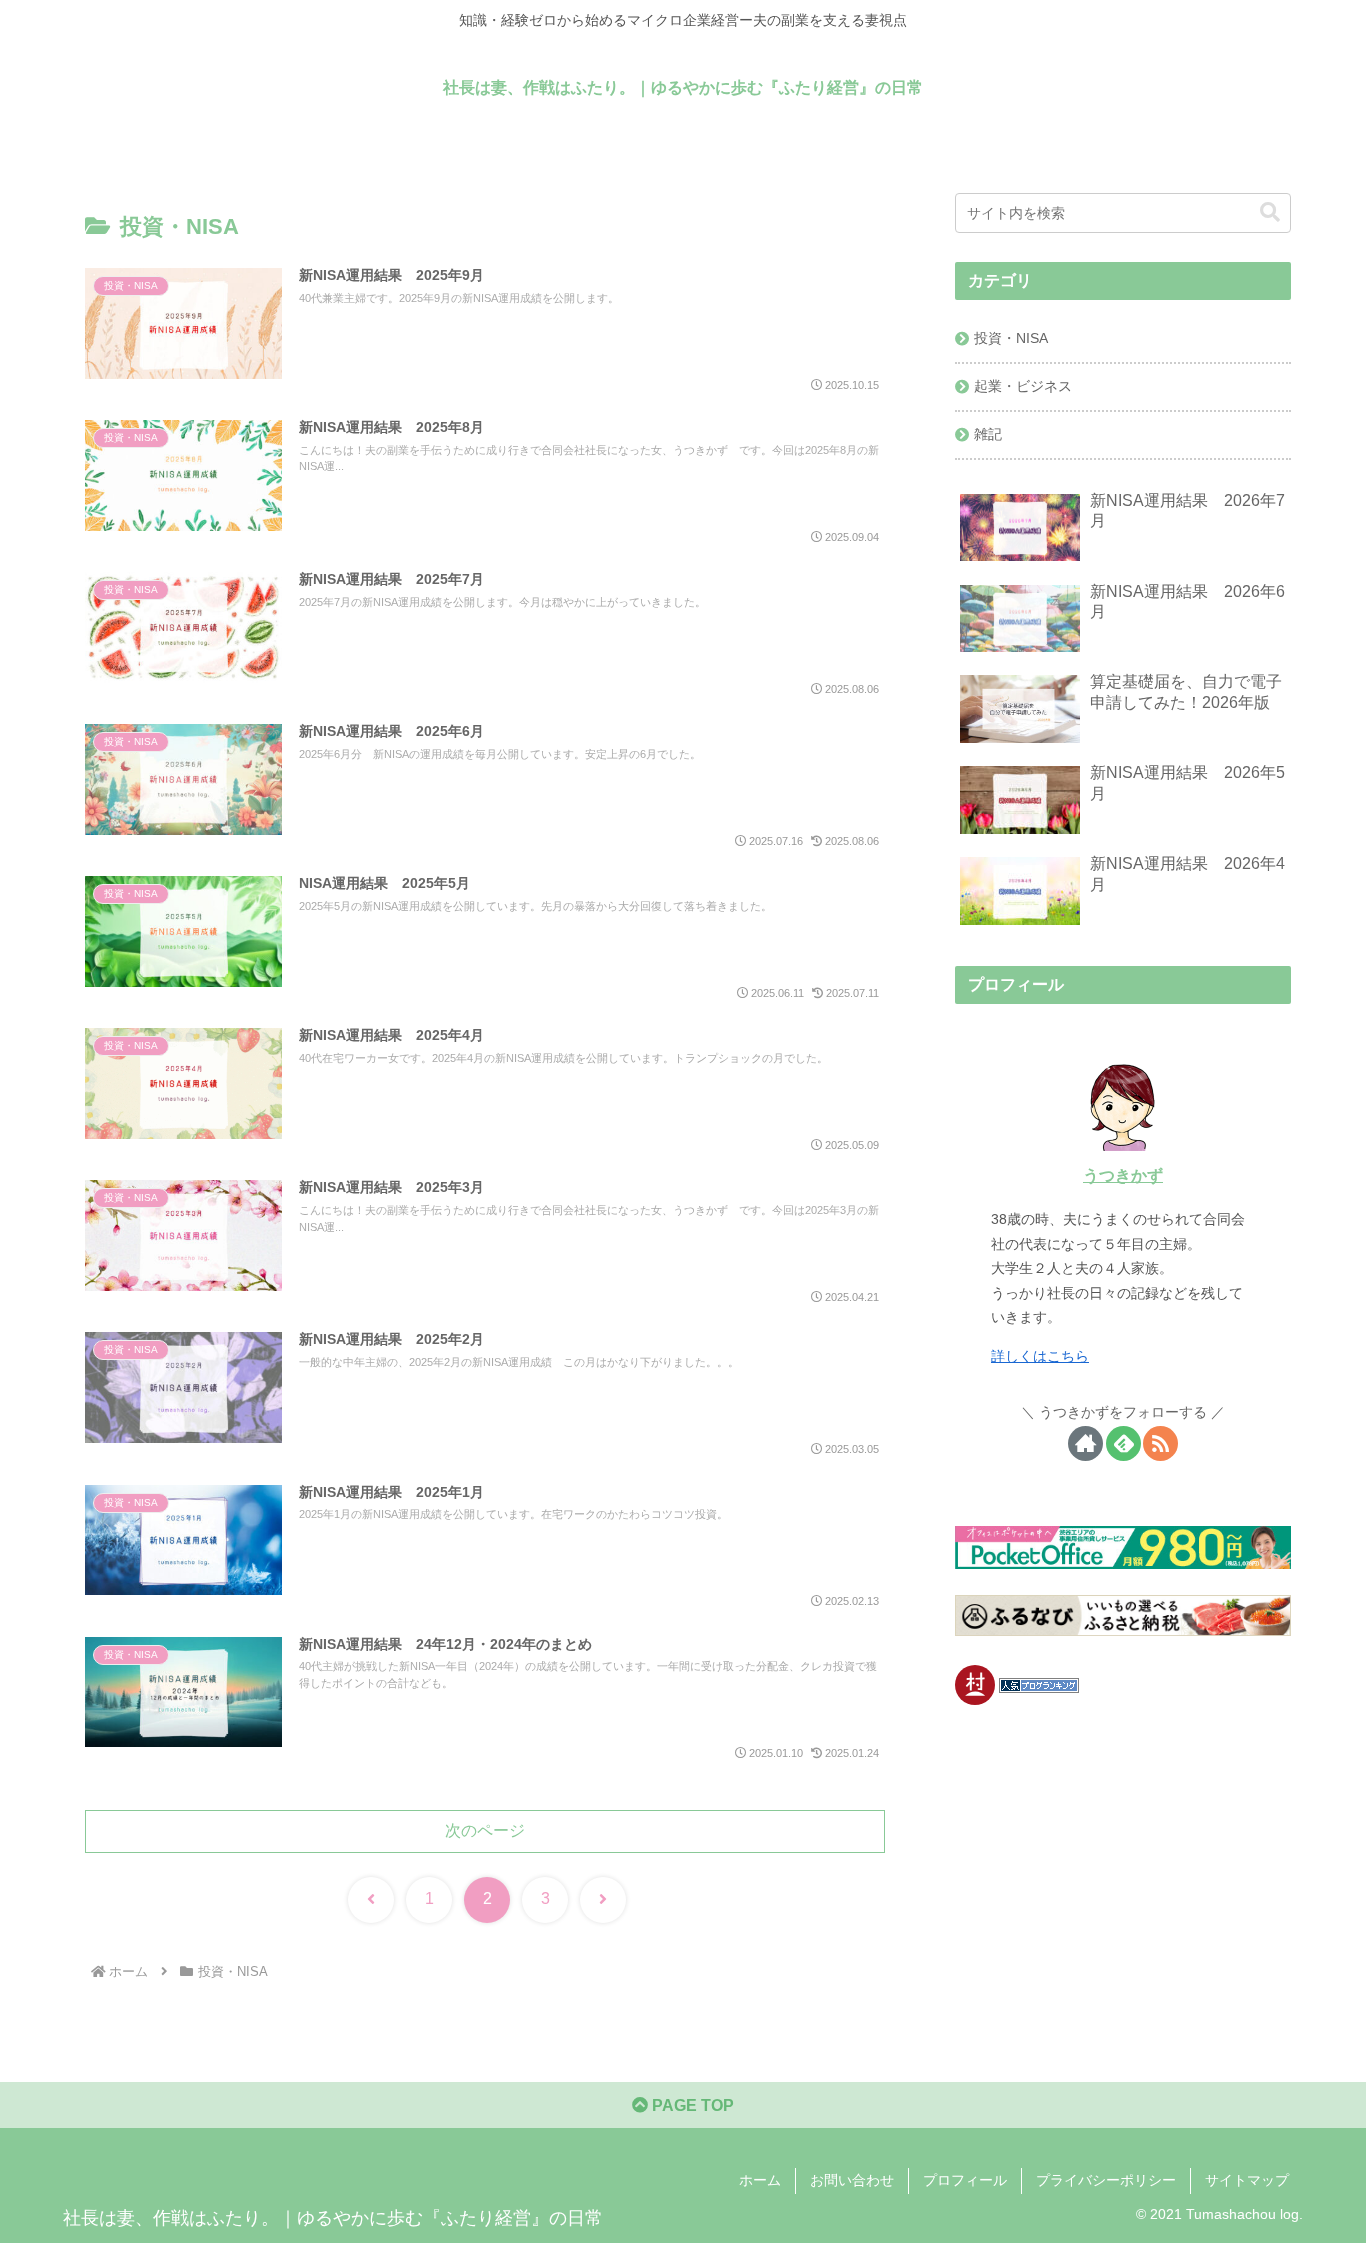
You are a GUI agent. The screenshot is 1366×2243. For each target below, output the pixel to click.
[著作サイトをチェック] (1085, 1443)
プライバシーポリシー (1106, 2180)
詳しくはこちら (1040, 1356)
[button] (1270, 212)
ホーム (760, 2180)
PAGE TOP (691, 2105)
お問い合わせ (852, 2180)
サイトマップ (1247, 2180)
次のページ (485, 1830)
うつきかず (1123, 1175)
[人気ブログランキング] (1039, 1684)
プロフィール (965, 2180)
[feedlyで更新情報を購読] (1123, 1443)
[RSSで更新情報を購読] (1160, 1443)
